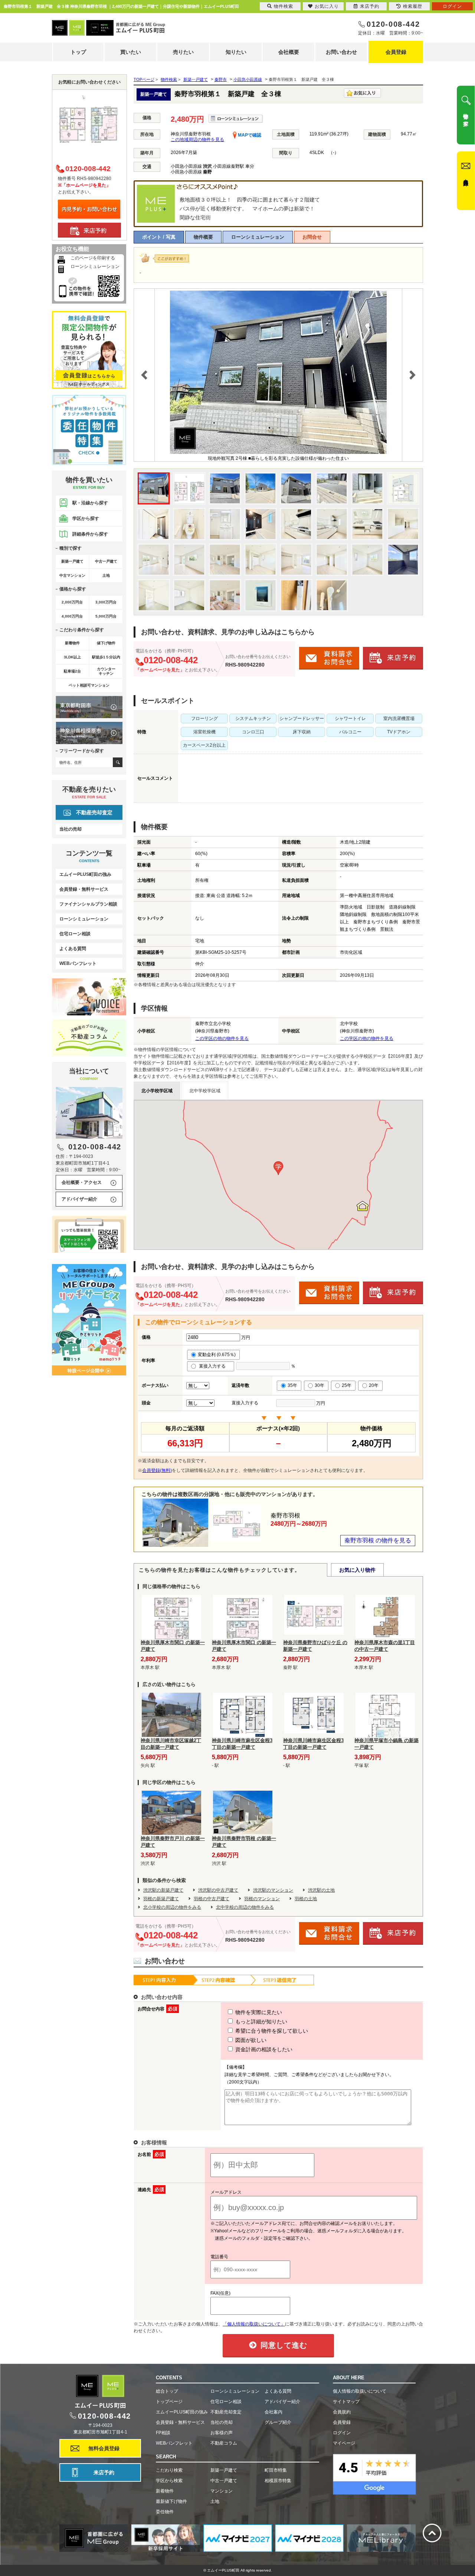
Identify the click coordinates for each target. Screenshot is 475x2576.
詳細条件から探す (90, 534)
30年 (320, 1385)
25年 (347, 1385)
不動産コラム (224, 2443)
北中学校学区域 (205, 1091)
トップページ (169, 2402)
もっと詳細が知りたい (261, 2022)
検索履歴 (413, 6)
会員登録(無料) (157, 1470)
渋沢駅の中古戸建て (218, 1890)
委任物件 (165, 2512)
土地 (215, 2501)
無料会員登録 (104, 2448)
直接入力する (214, 1366)
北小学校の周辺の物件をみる (172, 1907)
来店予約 (104, 2472)
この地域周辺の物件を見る (197, 140)
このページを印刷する (93, 258)
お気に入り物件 (357, 1570)
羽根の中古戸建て (212, 1899)
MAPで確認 (249, 135)
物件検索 (284, 6)
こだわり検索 (169, 2470)
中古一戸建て (224, 2481)
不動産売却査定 (94, 812)
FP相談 (163, 2433)
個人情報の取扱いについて (360, 2391)
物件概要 (203, 237)
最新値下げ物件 (171, 2501)
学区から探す (86, 518)
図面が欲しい (250, 2040)
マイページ (344, 2443)
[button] (278, 1168)
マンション (222, 2491)
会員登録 (396, 52)
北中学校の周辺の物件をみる (245, 1907)
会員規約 (342, 2412)
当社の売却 (71, 829)
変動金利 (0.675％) (217, 1355)
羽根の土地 (306, 1899)
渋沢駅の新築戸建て (163, 1890)
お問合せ (312, 237)
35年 (292, 1385)
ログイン (342, 2433)
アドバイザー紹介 (79, 1199)
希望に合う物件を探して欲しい (271, 2031)
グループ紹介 (278, 2422)
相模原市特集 (278, 2481)
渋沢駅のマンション (273, 1890)
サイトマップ (346, 2402)
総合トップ (167, 2391)
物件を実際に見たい (258, 2012)
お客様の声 (222, 2433)
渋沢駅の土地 (321, 1890)
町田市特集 (276, 2470)
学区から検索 (169, 2481)
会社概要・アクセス (82, 1182)
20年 (374, 1385)
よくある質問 (73, 949)
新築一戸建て (224, 2470)
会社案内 (273, 2412)
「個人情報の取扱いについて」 (254, 2324)
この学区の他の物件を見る (222, 1038)
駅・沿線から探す (90, 503)
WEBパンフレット (78, 963)
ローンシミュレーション (258, 237)
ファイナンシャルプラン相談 (88, 904)
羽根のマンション (262, 1899)
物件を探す (466, 117)
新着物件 (165, 2491)
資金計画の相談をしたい (263, 2049)
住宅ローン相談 (75, 934)
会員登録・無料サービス (84, 889)
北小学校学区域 (157, 1091)
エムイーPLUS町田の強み (85, 874)
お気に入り (327, 6)
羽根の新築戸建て (161, 1899)
